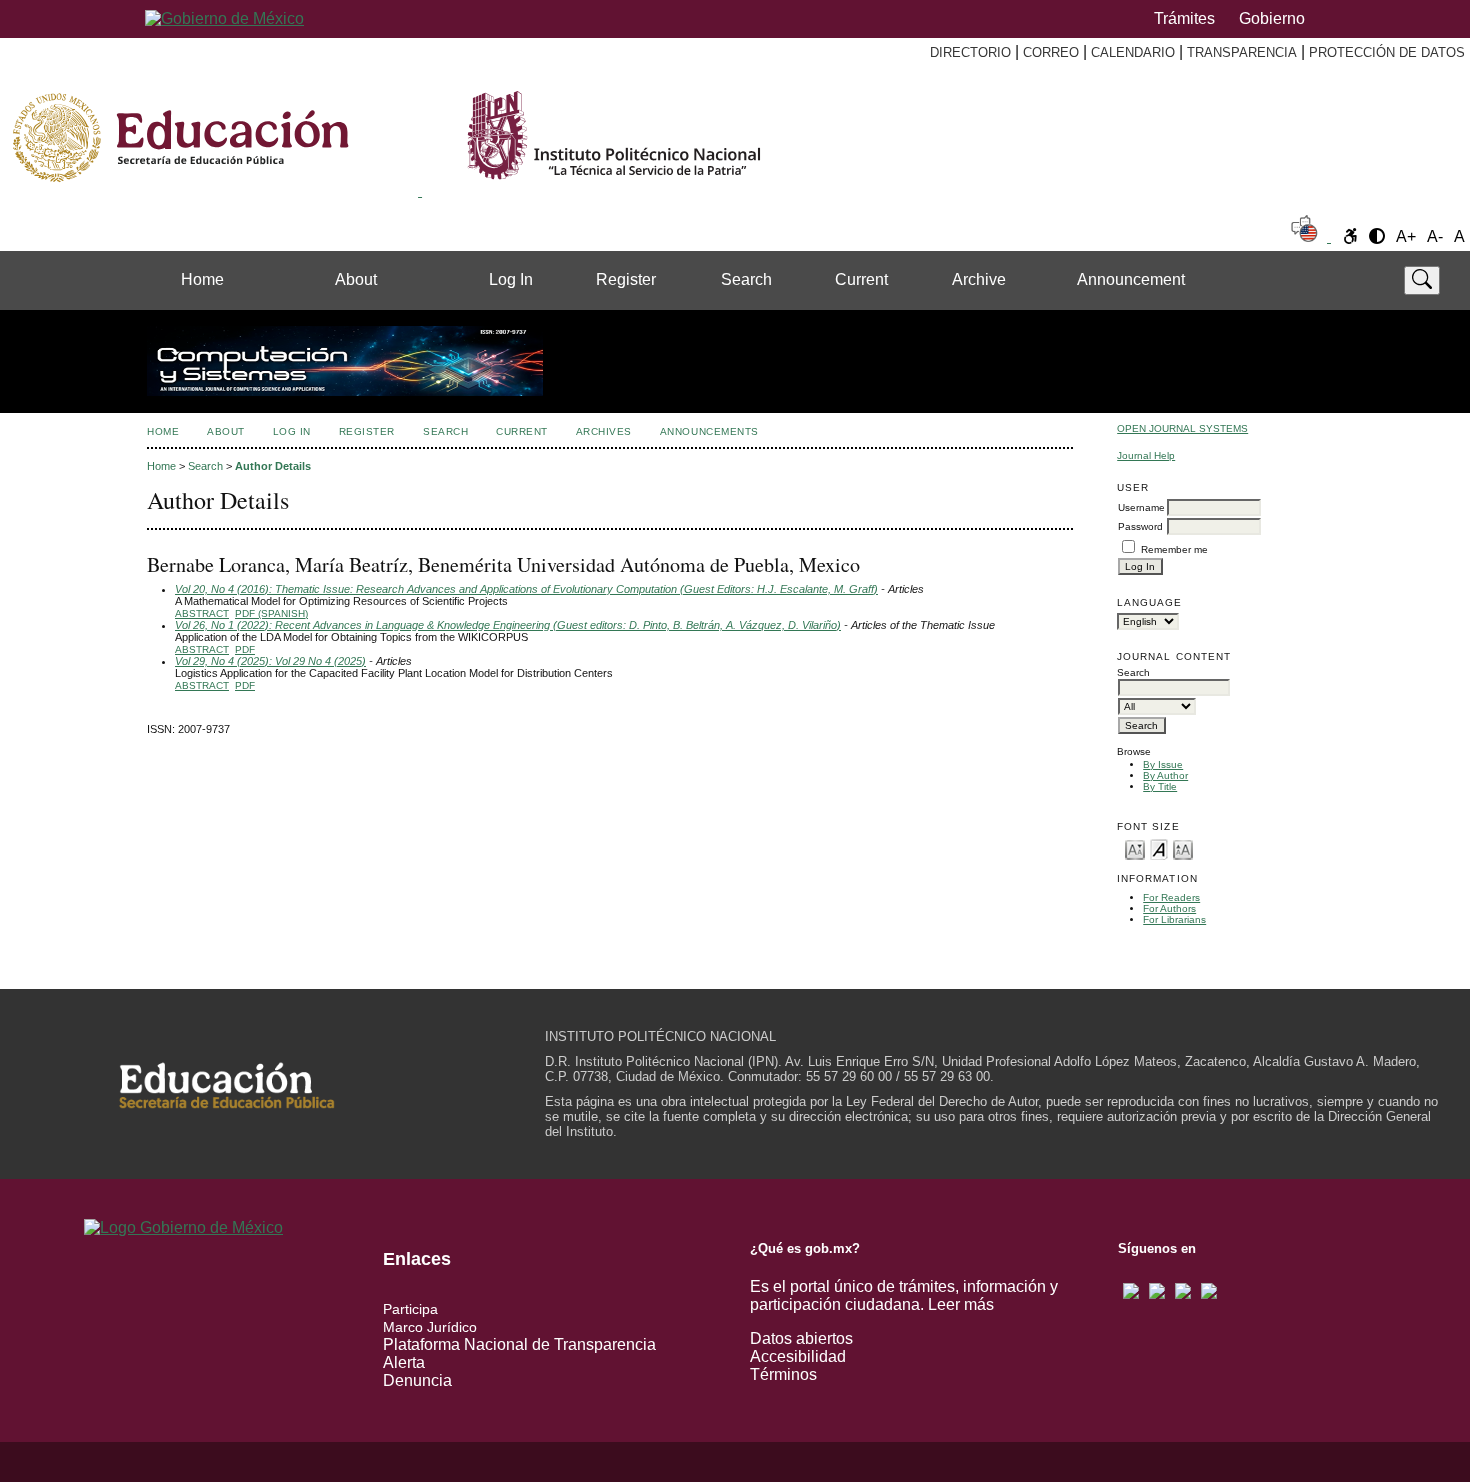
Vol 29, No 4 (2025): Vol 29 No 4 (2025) (270, 661)
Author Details (273, 466)
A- (1435, 236)
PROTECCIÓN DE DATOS (1387, 52)
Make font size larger (1183, 848)
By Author (1165, 775)
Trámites (1184, 18)
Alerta (404, 1362)
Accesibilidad (798, 1356)
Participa (410, 1309)
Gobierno (1272, 18)
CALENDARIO (1133, 52)
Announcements (709, 431)
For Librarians (1174, 919)
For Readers (1171, 897)
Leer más (961, 1304)
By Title (1160, 786)
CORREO (1051, 52)
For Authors (1169, 908)
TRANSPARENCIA (1242, 52)
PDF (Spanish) (271, 613)
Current (861, 279)
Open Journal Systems (1182, 428)
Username (1141, 507)
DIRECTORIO (970, 52)
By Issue (1163, 764)
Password (1140, 526)
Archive (979, 279)
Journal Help (1146, 455)
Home (202, 279)
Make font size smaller (1135, 848)
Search (746, 279)
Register (626, 279)
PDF (245, 649)
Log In (511, 279)
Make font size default (1159, 848)
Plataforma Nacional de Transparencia (519, 1344)
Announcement (1131, 279)
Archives (604, 431)
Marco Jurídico (430, 1327)
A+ (1406, 236)
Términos (783, 1374)
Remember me (1174, 549)
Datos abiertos (801, 1338)
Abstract (202, 613)
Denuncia (417, 1380)
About (356, 279)
